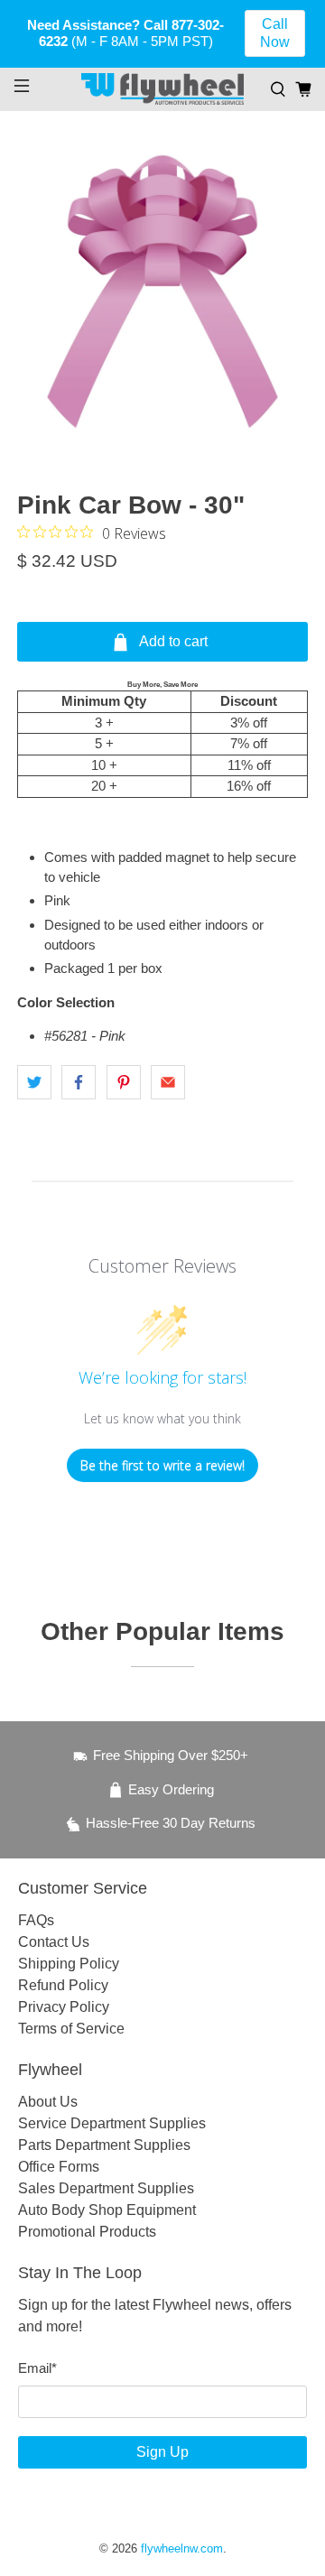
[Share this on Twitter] (34, 1082)
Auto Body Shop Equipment (107, 2210)
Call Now (275, 33)
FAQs (36, 1920)
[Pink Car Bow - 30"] (162, 292)
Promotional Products (87, 2232)
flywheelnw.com (182, 2549)
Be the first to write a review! (162, 1465)
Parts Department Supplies (104, 2145)
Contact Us (54, 1942)
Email (37, 2368)
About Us (48, 2102)
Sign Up (162, 2452)
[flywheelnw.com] (162, 89)
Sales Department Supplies (106, 2188)
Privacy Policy (64, 2007)
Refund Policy (63, 1985)
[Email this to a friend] (168, 1082)
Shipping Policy (69, 1964)
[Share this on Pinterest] (124, 1082)
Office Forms (59, 2167)
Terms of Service (71, 2029)
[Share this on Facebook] (79, 1082)
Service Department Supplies (112, 2123)
